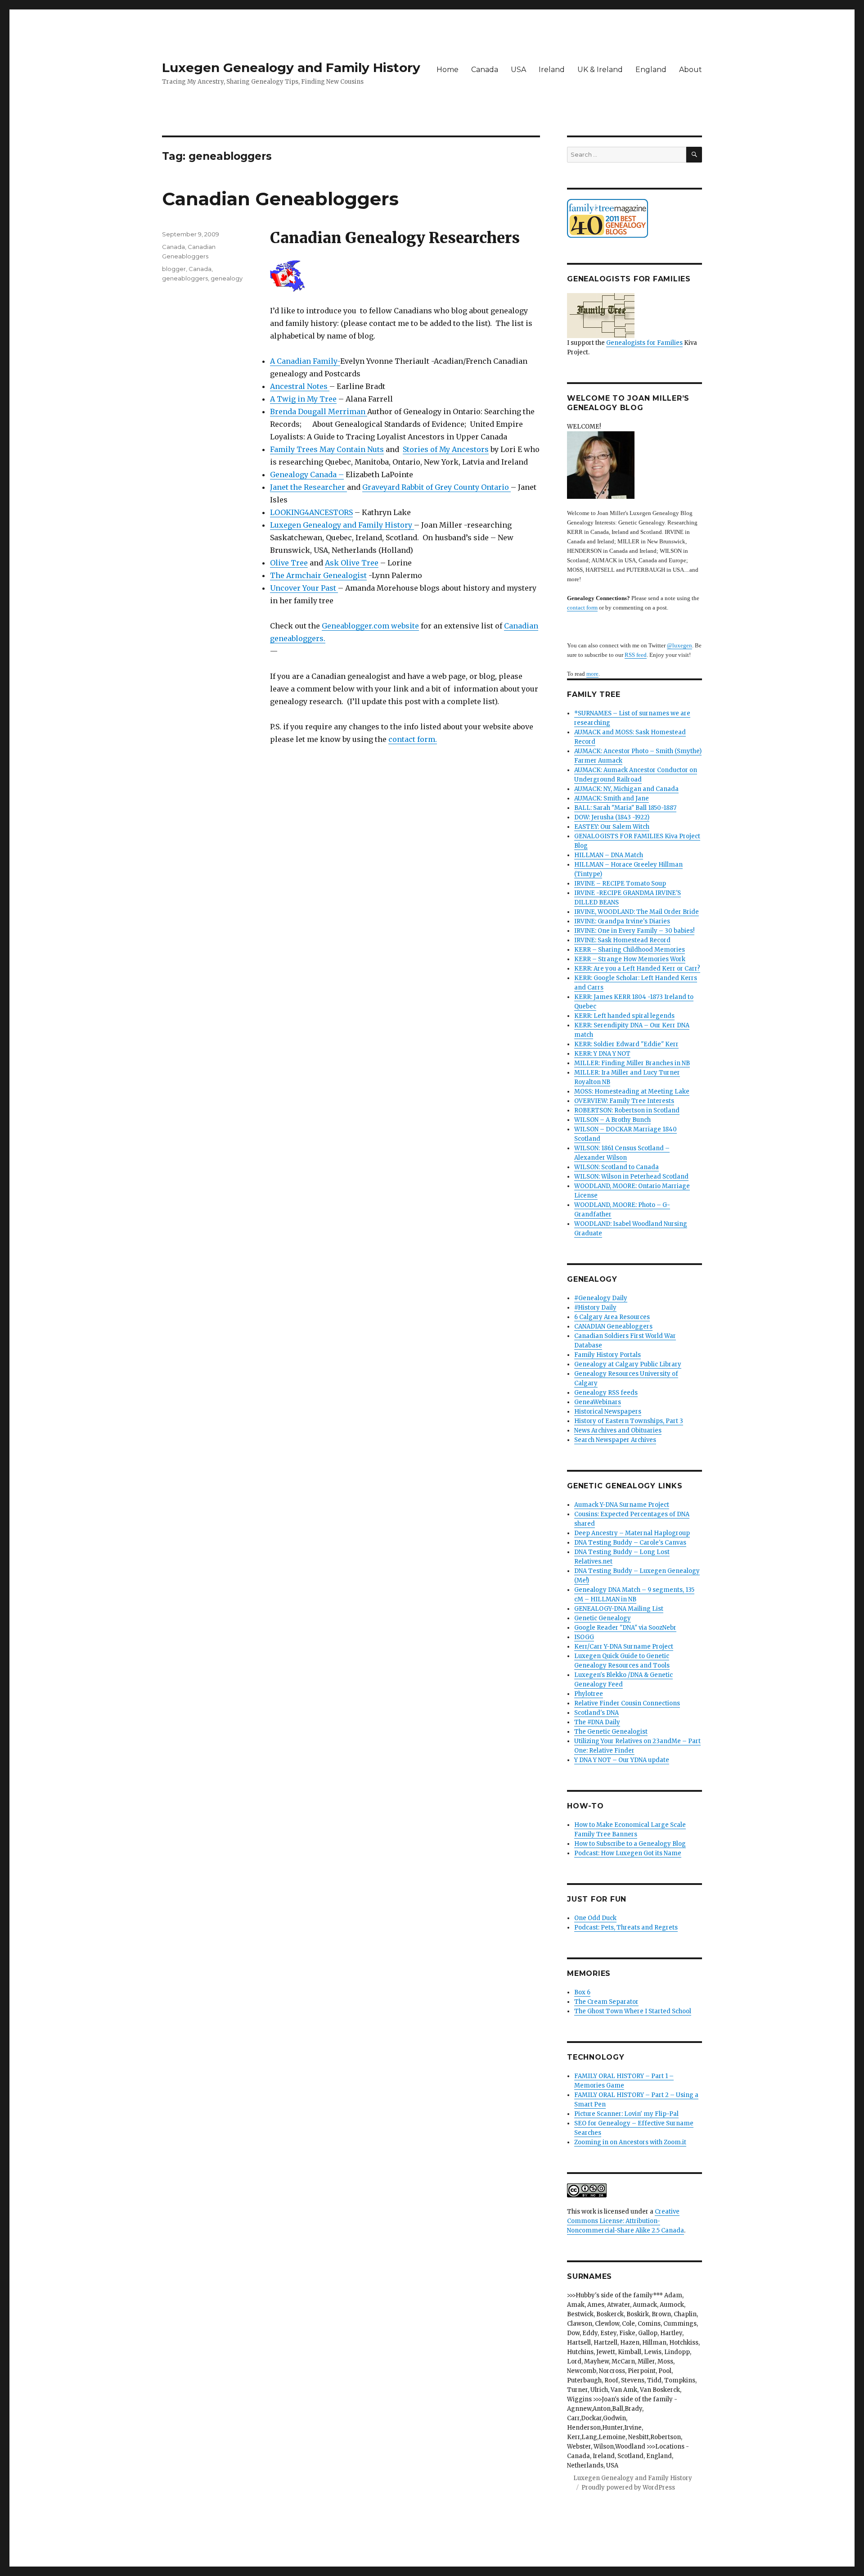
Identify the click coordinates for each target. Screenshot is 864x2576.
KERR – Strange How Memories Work (630, 959)
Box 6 (582, 1992)
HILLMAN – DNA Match (609, 855)
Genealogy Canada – (307, 475)
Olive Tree (289, 563)
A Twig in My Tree (303, 399)
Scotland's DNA (596, 1713)
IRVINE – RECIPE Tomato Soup (620, 884)
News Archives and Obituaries (618, 1430)
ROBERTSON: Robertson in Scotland (627, 1110)
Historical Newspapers (608, 1412)
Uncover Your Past (304, 588)
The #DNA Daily (597, 1722)
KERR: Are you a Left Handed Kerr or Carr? (637, 969)
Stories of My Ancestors (446, 449)
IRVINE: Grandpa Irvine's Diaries (622, 921)
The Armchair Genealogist (318, 575)
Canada (485, 70)
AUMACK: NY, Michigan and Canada (626, 789)
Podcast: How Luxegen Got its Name (628, 1853)
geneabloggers (185, 278)
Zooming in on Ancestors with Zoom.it (630, 2142)
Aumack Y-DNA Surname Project (622, 1505)
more (592, 674)
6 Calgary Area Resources (612, 1317)
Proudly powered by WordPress (628, 2488)
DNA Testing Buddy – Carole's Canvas (630, 1543)
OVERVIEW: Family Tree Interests (624, 1101)
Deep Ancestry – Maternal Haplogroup (632, 1533)
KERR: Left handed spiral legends (624, 1016)
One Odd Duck (595, 1918)
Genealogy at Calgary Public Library (628, 1364)
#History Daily (595, 1308)
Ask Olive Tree (352, 563)
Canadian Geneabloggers (280, 199)
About (691, 70)
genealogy (227, 278)
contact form (582, 608)
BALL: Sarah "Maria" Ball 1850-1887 (625, 808)
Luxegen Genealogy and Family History (291, 68)
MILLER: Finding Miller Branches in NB (632, 1063)
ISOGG (584, 1637)
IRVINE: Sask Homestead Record (622, 940)
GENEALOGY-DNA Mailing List (619, 1609)
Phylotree (589, 1694)
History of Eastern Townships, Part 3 (629, 1421)
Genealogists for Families (644, 343)
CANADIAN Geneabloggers (613, 1326)
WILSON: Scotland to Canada (616, 1167)
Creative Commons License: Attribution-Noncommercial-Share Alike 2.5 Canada (625, 2221)
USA (518, 70)
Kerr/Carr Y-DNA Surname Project (624, 1647)
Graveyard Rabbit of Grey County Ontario (436, 487)
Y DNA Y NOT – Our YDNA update (622, 1760)
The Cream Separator (606, 2002)
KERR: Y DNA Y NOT (602, 1054)
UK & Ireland (600, 70)
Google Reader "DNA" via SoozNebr (625, 1628)
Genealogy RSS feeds (606, 1393)
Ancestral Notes (300, 386)
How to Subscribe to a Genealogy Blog (630, 1844)
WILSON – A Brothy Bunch (612, 1120)
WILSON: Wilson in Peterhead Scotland (631, 1177)
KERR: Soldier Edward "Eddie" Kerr (626, 1044)
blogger (174, 269)
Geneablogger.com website (370, 626)
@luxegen (679, 645)
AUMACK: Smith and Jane (612, 798)
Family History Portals (607, 1355)
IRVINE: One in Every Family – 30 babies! (634, 931)
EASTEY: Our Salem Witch (612, 827)
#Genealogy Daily (601, 1298)
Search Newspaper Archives (615, 1440)
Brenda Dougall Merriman (319, 411)
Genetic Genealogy (603, 1618)
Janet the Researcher (308, 487)
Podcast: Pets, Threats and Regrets (626, 1927)
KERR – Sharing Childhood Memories (630, 950)
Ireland (552, 70)
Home (448, 70)
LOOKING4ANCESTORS (311, 512)
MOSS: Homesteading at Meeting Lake (632, 1091)
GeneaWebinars (598, 1402)
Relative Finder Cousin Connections (627, 1703)
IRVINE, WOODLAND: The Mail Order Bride (637, 912)
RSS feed (636, 655)
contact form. (413, 739)
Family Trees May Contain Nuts (327, 449)
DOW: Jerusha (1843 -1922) (612, 817)
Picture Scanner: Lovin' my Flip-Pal (626, 2114)
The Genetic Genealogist (611, 1732)
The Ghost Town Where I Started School (633, 2011)
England (651, 70)
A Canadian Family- (305, 361)
